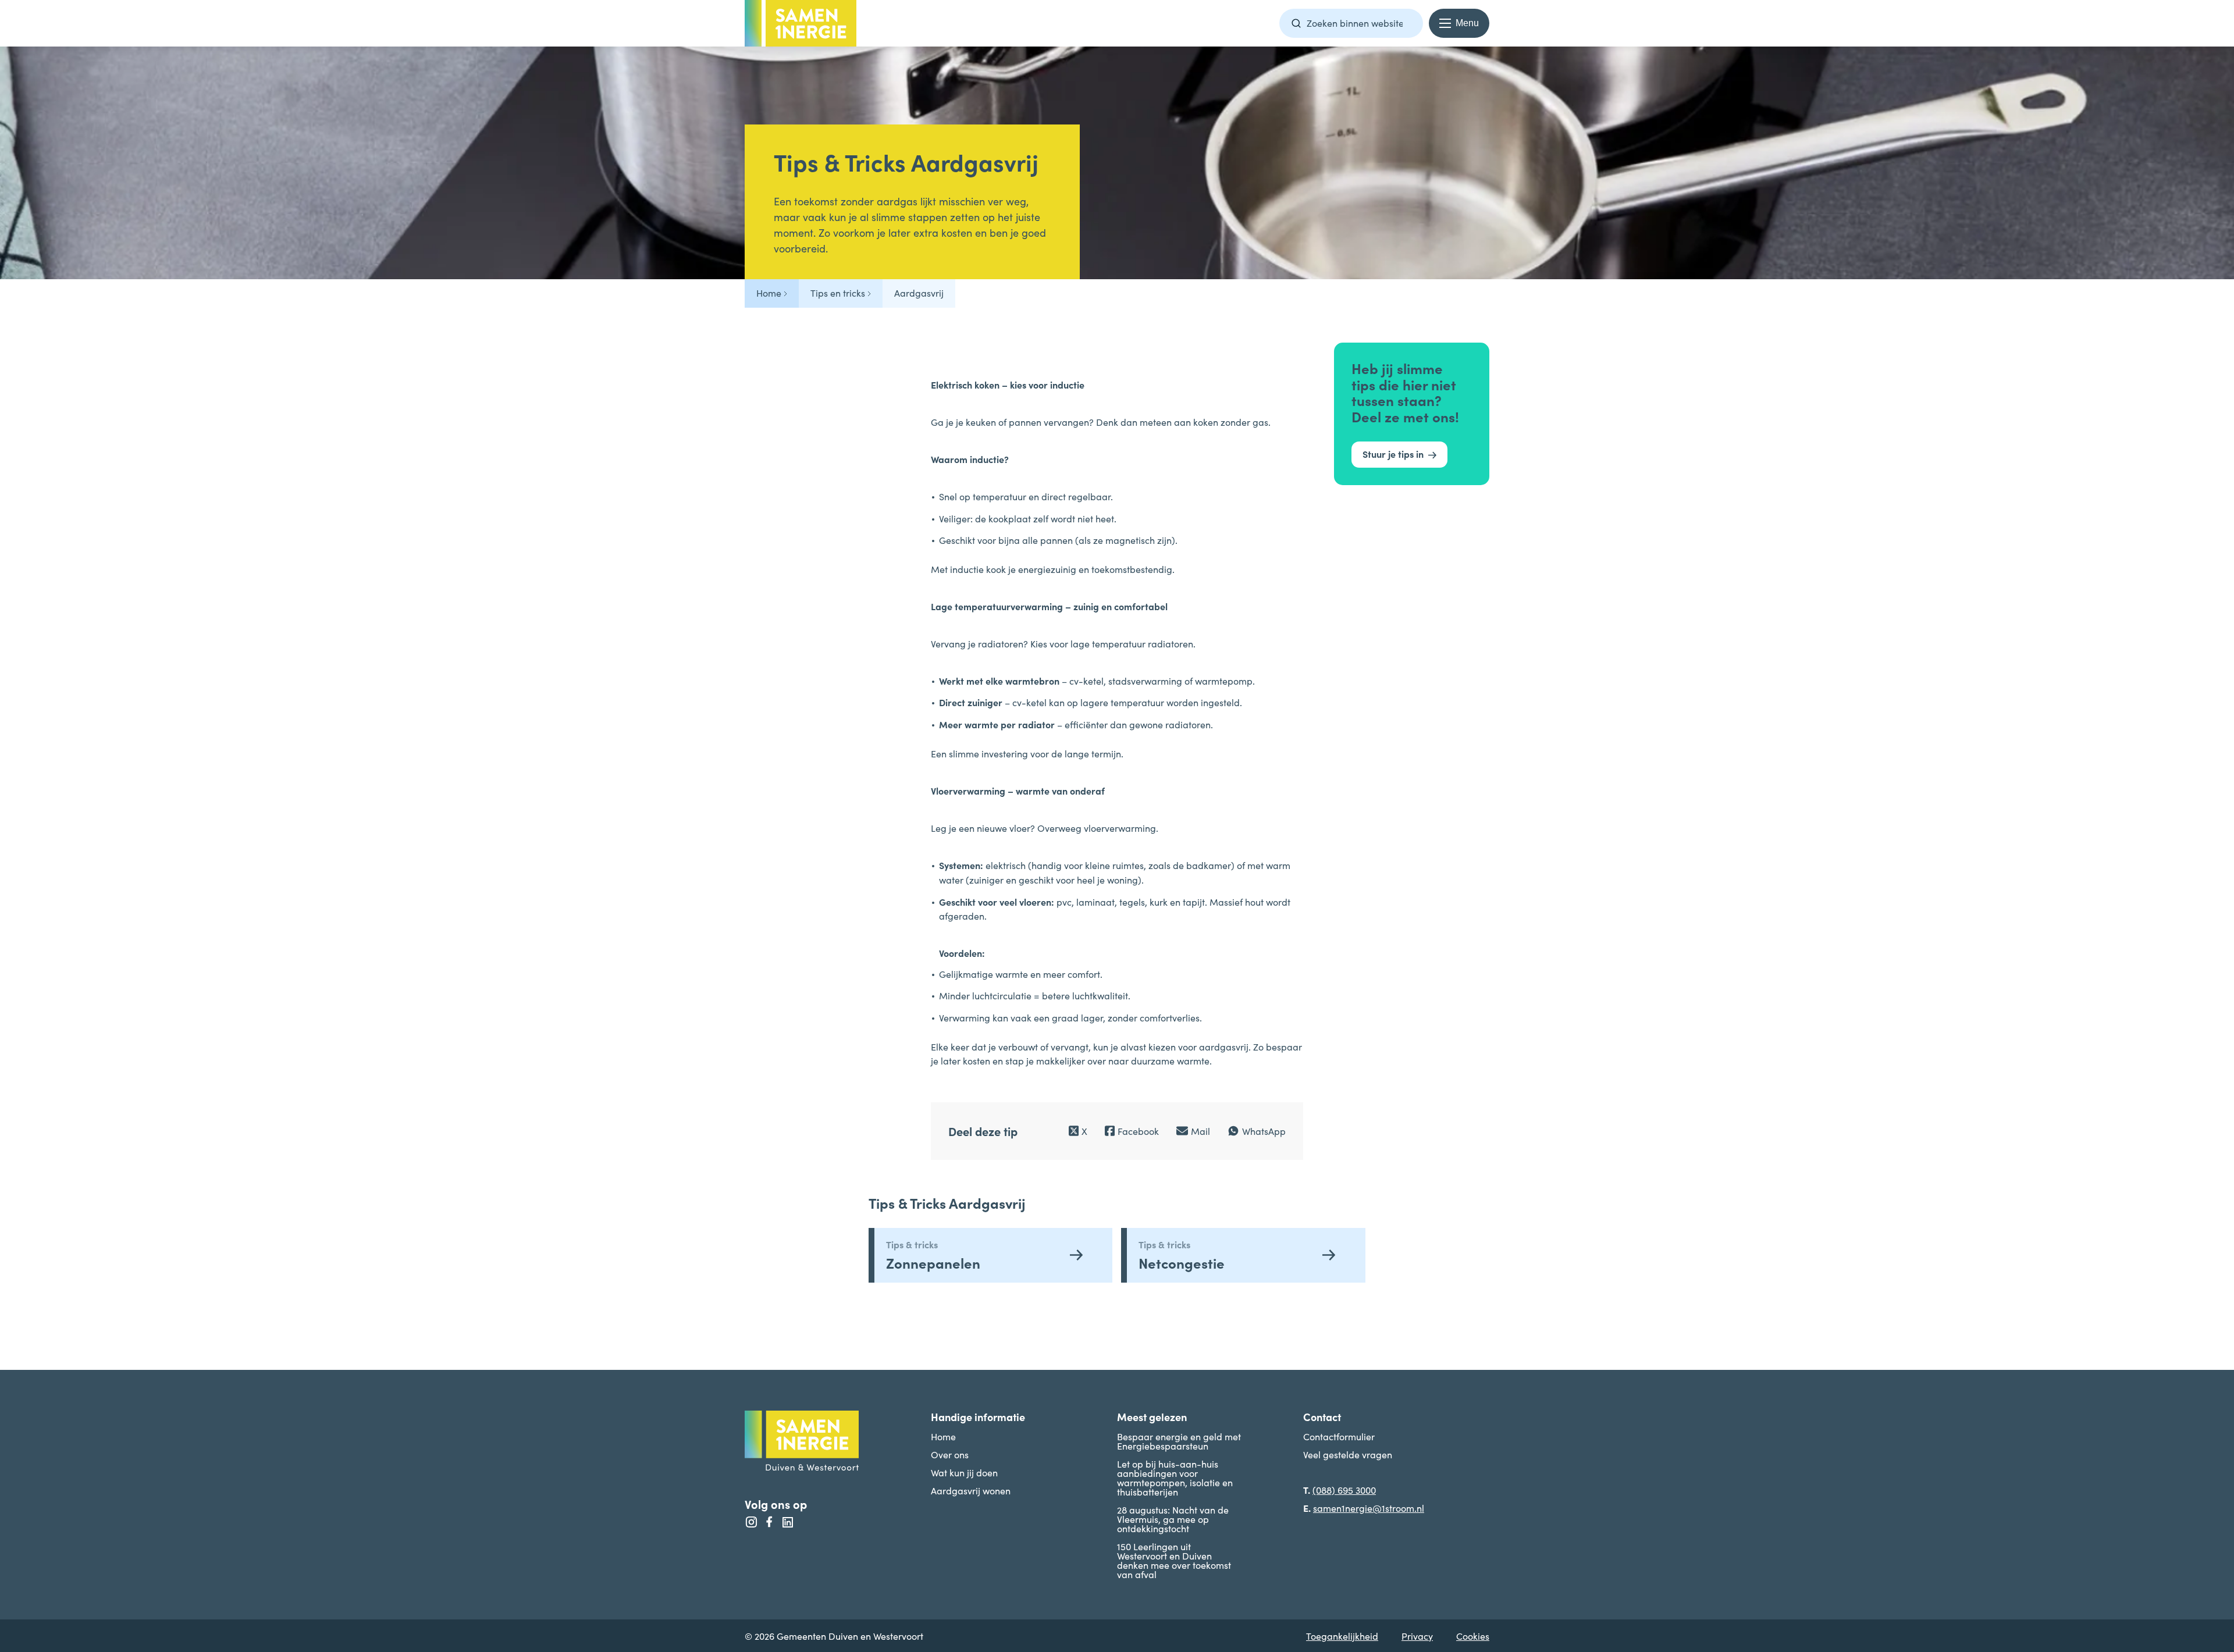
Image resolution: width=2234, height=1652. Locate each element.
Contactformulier (1339, 1436)
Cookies (1473, 1636)
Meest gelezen (1152, 1417)
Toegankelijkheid (1342, 1636)
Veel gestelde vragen (1348, 1454)
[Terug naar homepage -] (801, 23)
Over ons (950, 1454)
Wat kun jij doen (964, 1472)
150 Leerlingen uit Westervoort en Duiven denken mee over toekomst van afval (1174, 1560)
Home (943, 1436)
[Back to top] (2202, 1297)
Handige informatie (978, 1417)
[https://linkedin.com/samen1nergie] (787, 1522)
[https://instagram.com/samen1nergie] (751, 1522)
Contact (1322, 1417)
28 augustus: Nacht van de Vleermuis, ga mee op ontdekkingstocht (1173, 1519)
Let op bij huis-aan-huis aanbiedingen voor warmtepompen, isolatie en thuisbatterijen (1175, 1477)
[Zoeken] (1296, 23)
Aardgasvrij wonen (971, 1490)
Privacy (1417, 1636)
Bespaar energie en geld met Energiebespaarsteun (1179, 1441)
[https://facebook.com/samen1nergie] (769, 1522)
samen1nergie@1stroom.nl (1369, 1508)
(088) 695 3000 (1344, 1490)
